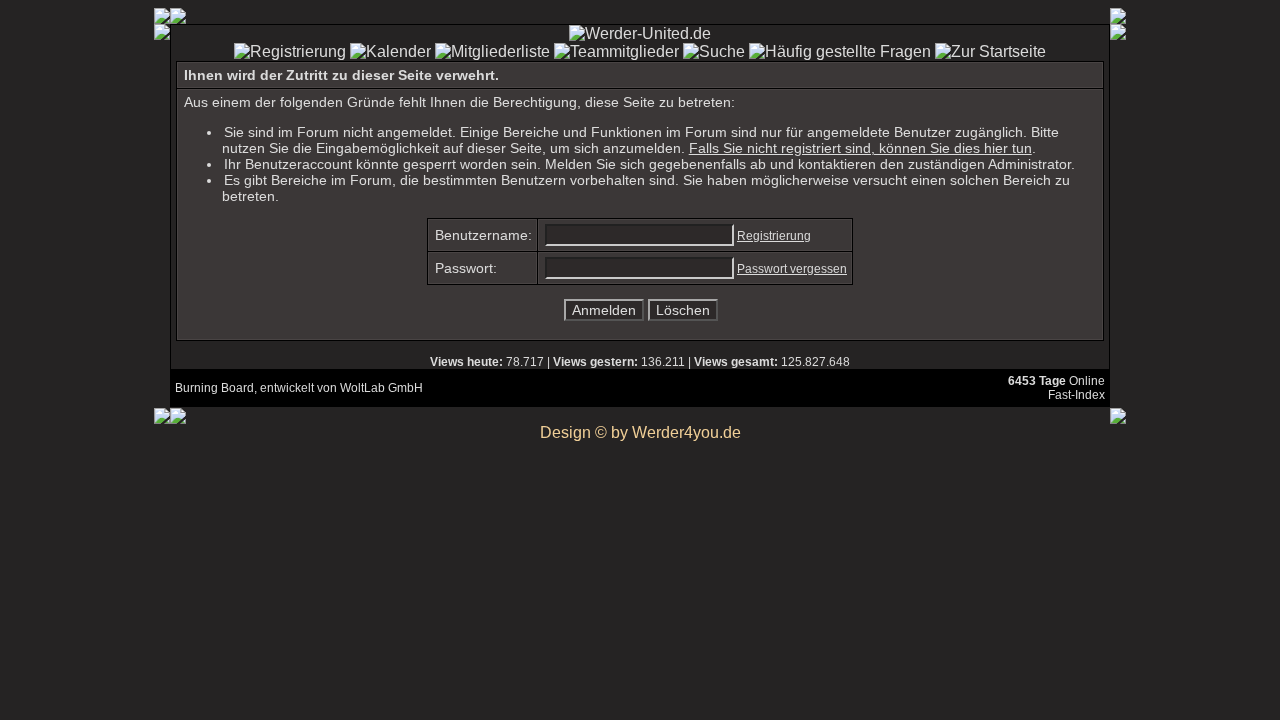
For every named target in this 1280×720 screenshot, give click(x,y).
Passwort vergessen (792, 269)
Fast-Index (1076, 395)
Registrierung (774, 236)
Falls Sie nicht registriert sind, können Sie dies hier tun (860, 148)
